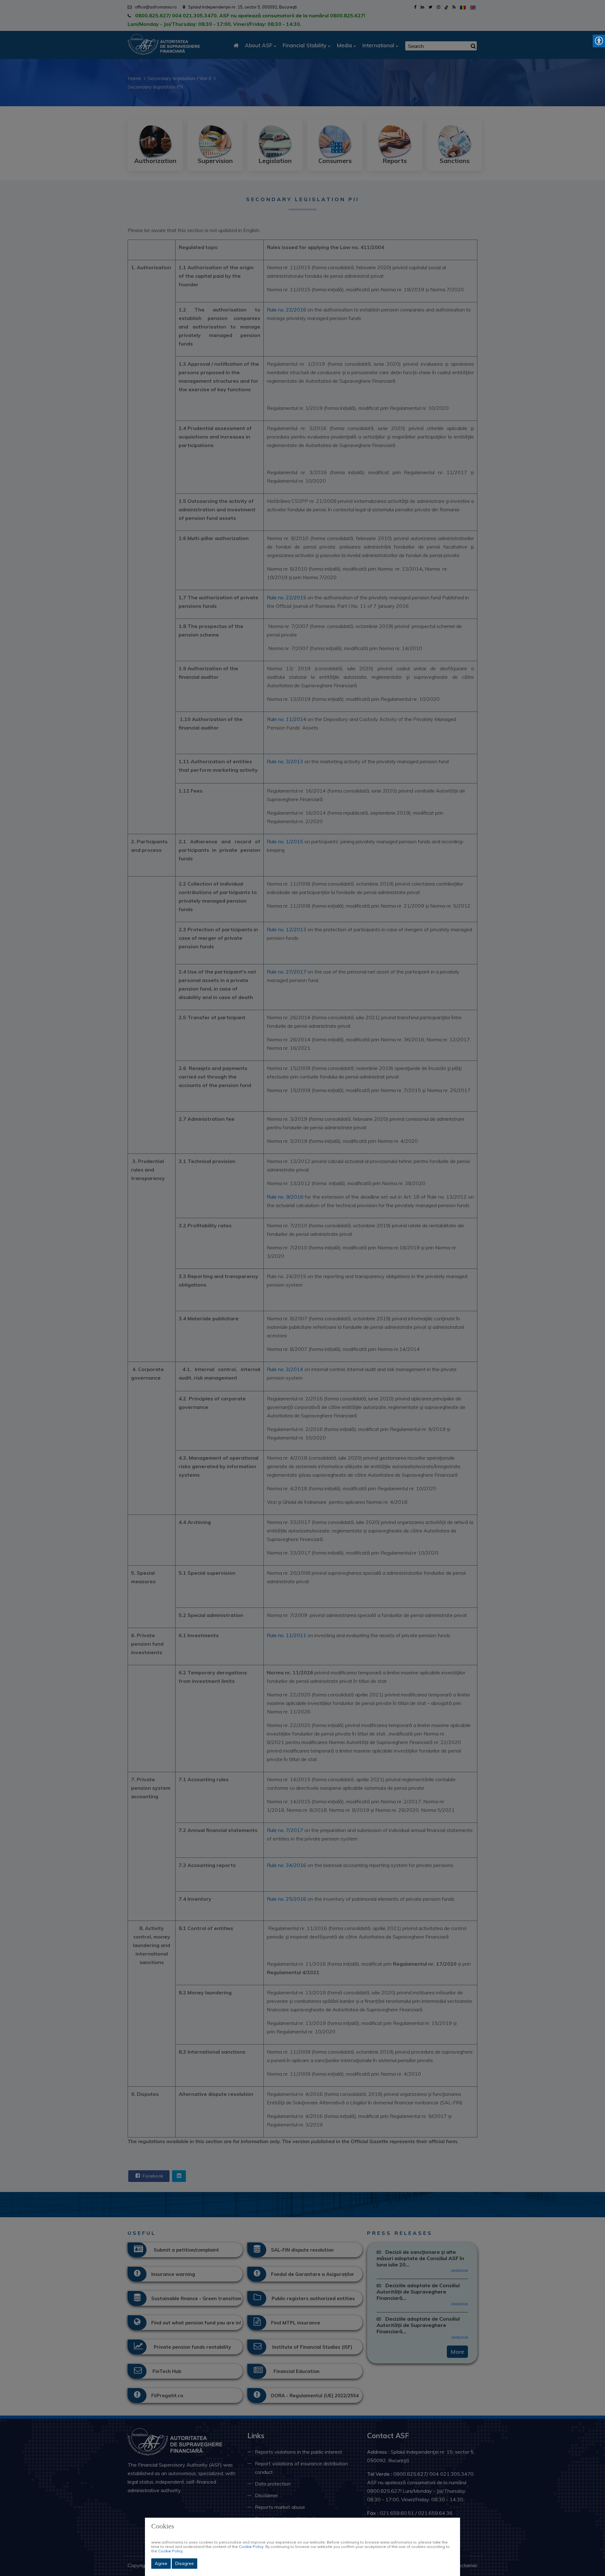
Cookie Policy (251, 2547)
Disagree (184, 2563)
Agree (161, 2563)
